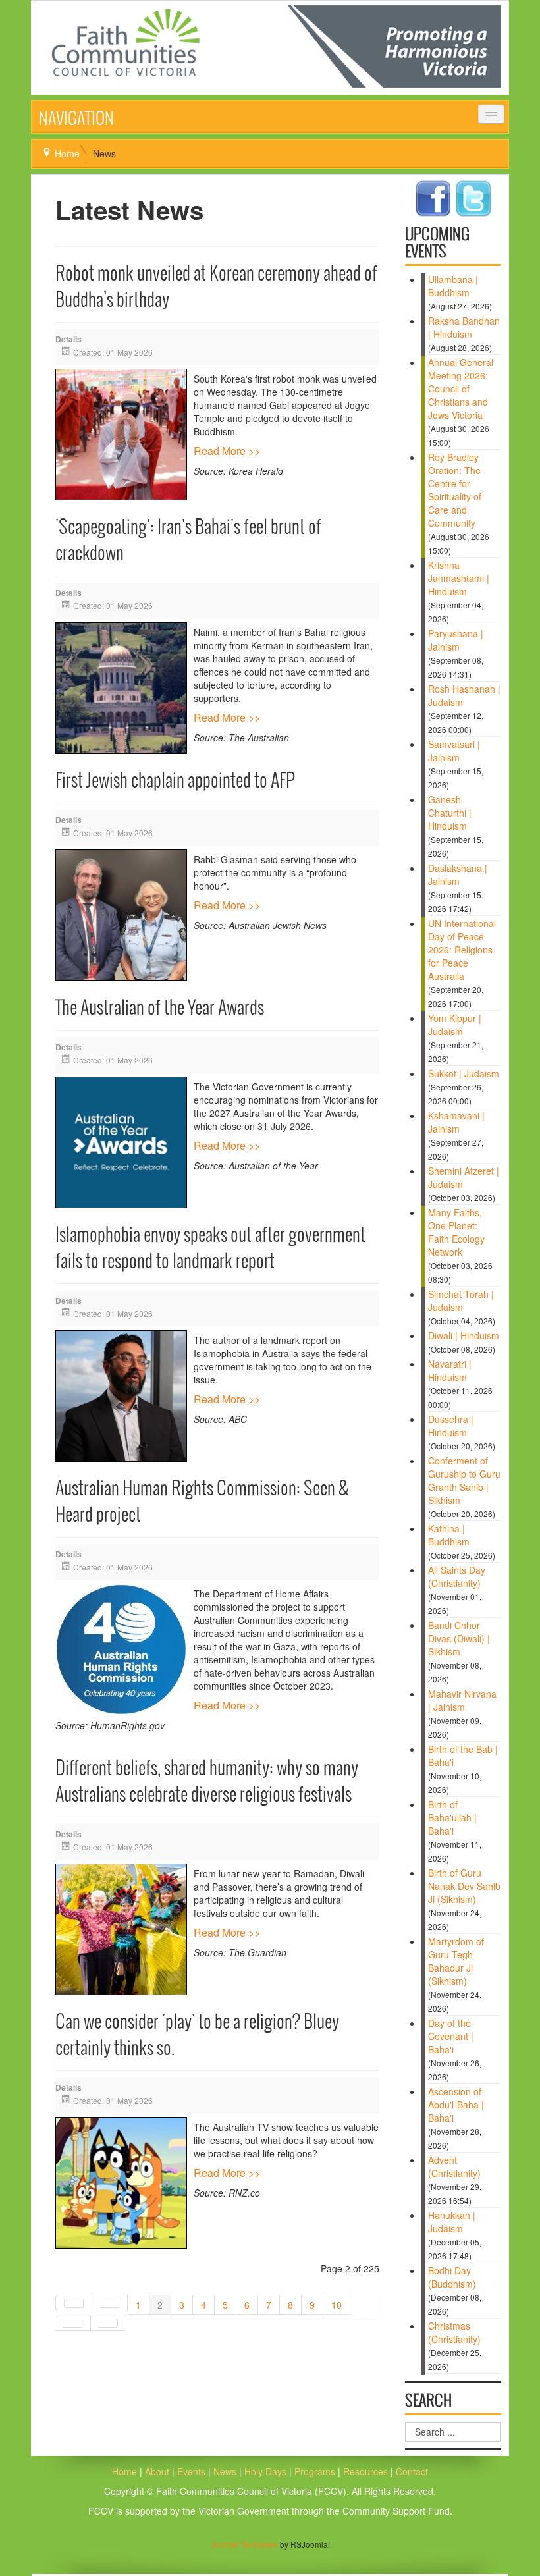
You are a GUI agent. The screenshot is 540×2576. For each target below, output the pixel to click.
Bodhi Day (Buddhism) (452, 2277)
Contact (412, 2471)
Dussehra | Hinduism (451, 1426)
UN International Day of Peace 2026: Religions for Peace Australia (462, 950)
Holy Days (267, 2471)
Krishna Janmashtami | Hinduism (459, 578)
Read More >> (227, 451)
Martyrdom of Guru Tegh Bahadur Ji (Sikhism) (456, 1961)
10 (337, 2305)
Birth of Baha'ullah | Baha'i (452, 1817)
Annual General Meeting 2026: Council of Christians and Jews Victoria (461, 389)
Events (191, 2471)
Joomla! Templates (244, 2544)
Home (67, 153)
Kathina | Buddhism (449, 1535)
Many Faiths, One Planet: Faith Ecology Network (456, 1232)
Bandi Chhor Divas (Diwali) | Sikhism (459, 1638)
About (157, 2471)
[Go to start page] (74, 2303)
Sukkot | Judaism (464, 1073)
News (226, 2471)
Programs (316, 2471)
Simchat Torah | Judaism (461, 1301)
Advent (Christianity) (454, 2166)
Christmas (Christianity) (454, 2332)
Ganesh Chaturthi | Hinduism (450, 813)
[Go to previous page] (110, 2303)
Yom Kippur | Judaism (455, 1025)
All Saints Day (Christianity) (457, 1576)
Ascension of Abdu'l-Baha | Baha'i (456, 2105)
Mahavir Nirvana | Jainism (462, 1700)
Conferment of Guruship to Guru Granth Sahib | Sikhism (464, 1480)
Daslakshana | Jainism (458, 874)
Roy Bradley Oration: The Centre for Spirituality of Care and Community (455, 490)
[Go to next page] (73, 2323)
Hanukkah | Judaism (452, 2222)
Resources (367, 2471)
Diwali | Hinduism (464, 1335)
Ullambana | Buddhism (453, 286)
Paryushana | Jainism (456, 640)
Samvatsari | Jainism (454, 751)
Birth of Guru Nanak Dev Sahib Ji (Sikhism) (464, 1886)
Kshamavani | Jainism (456, 1122)
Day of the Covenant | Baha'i (451, 2036)
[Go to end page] (109, 2323)
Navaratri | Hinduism (450, 1370)
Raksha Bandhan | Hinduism (464, 327)
